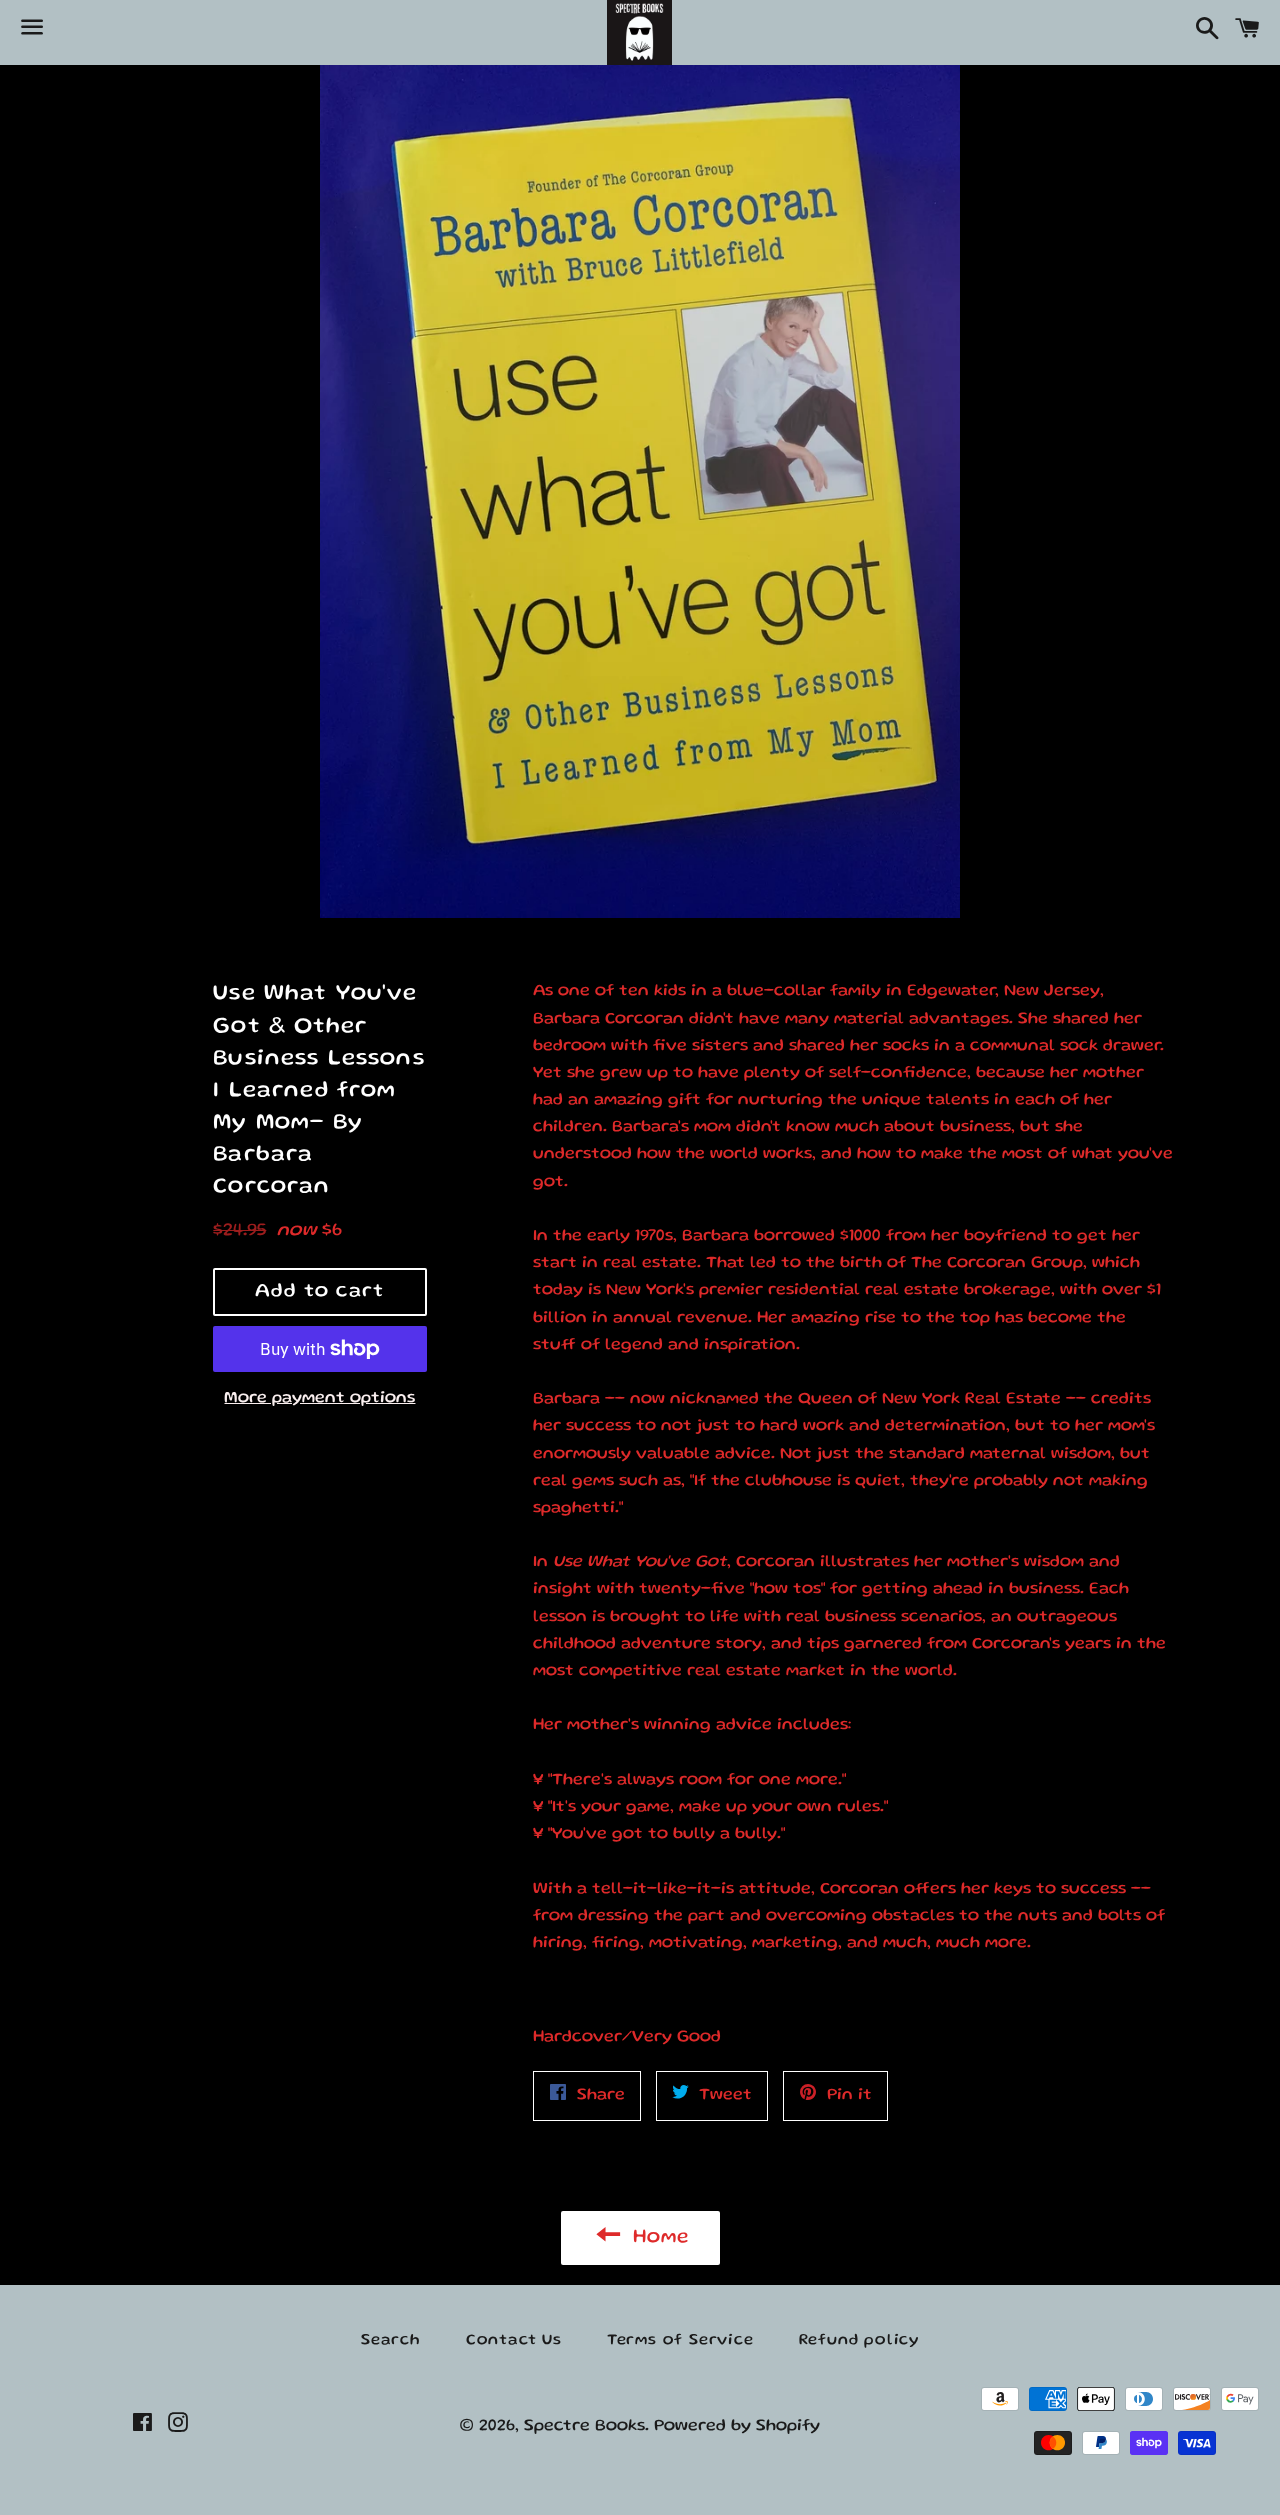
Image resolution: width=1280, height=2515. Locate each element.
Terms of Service (680, 2341)
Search (391, 2341)
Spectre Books (584, 2426)
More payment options (319, 1398)
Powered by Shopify (737, 2426)
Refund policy (859, 2341)
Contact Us (514, 2341)
